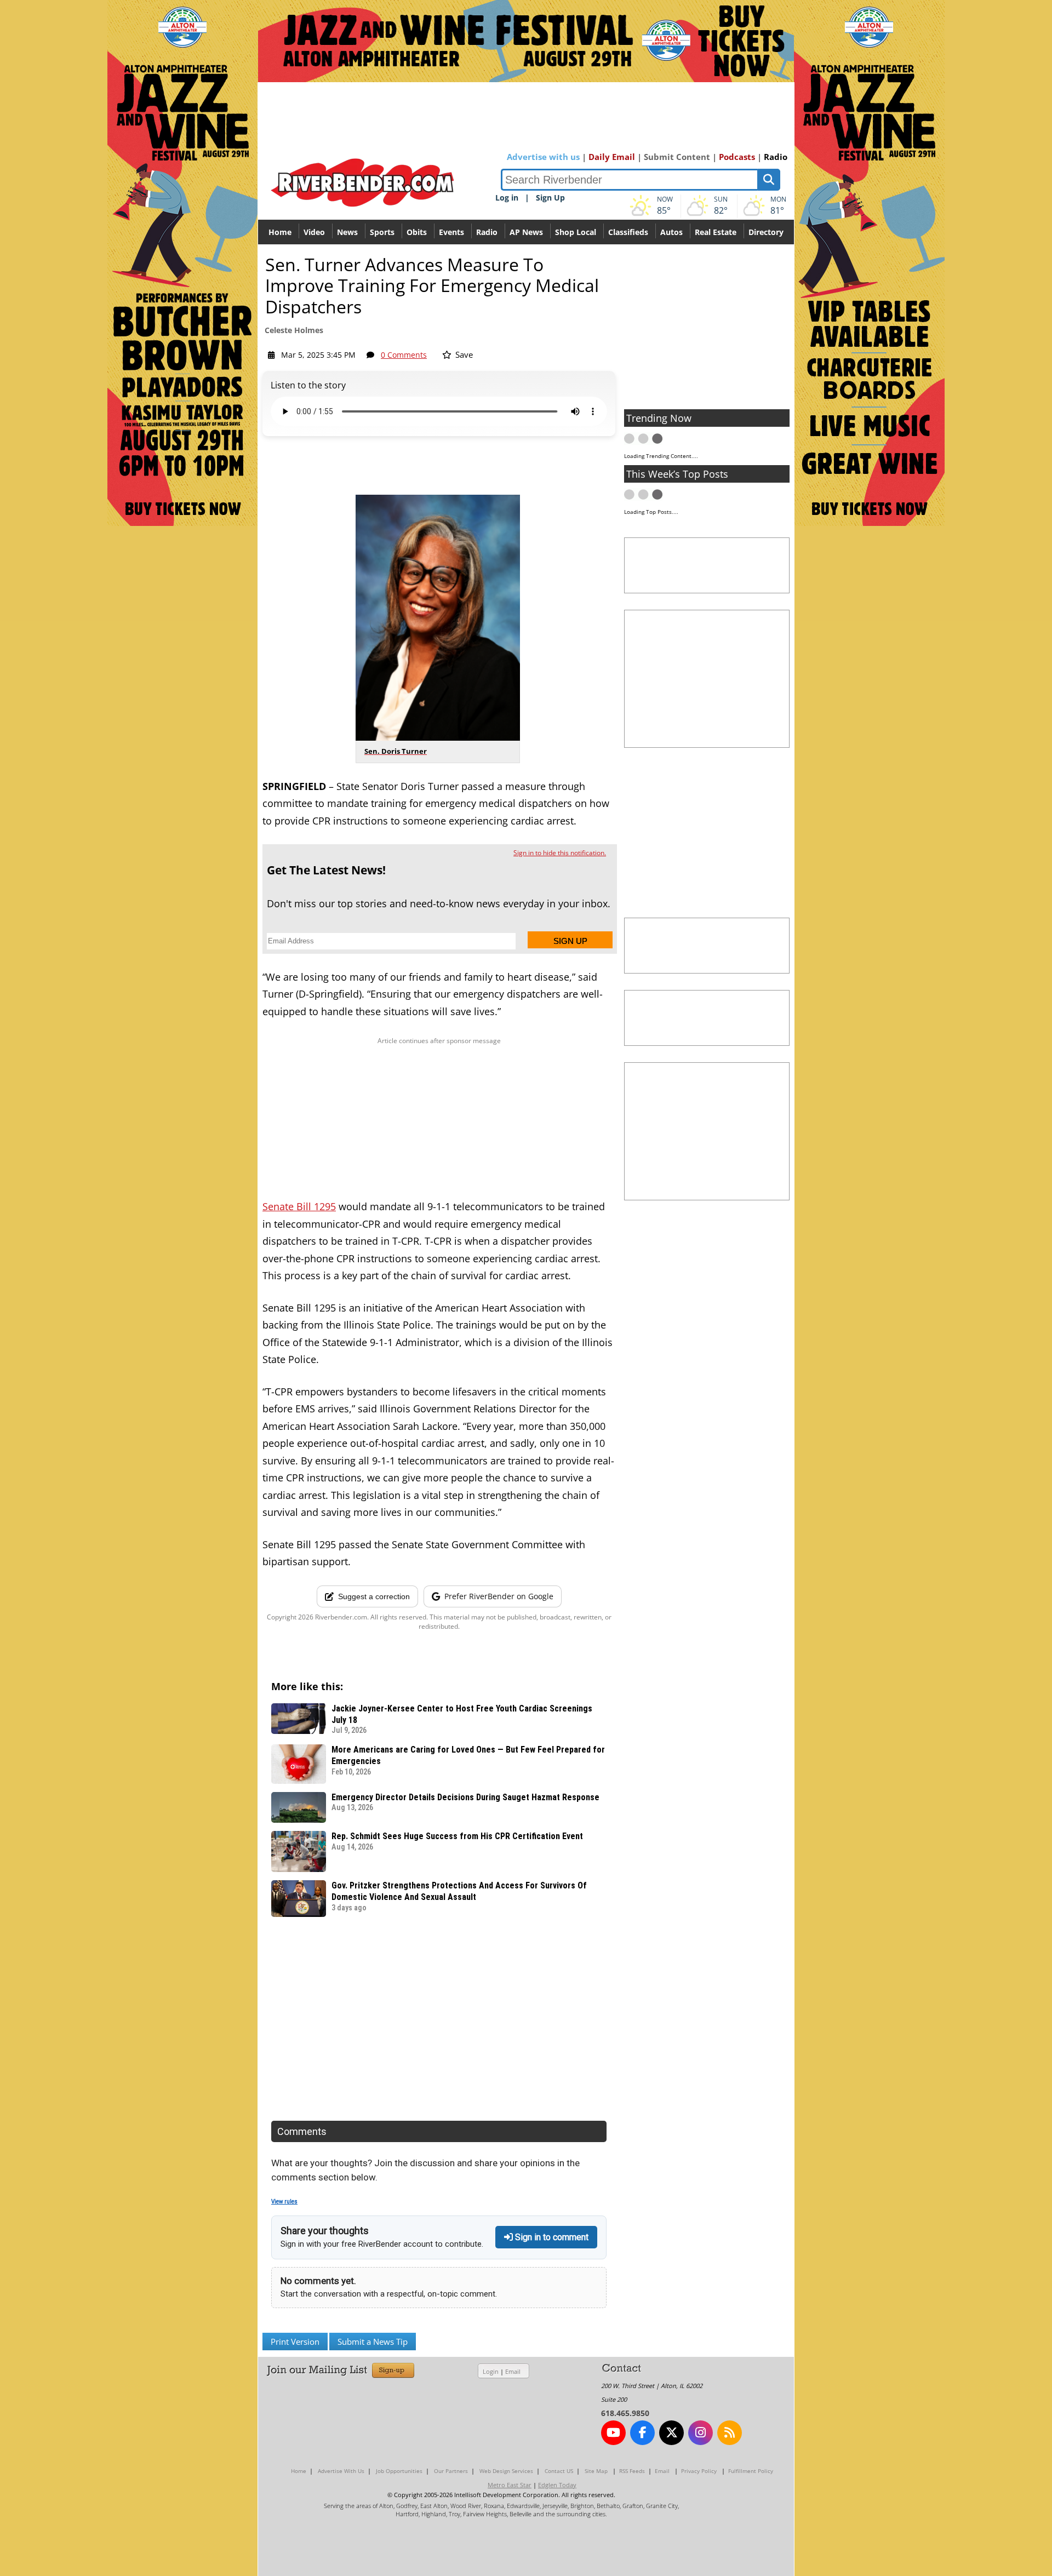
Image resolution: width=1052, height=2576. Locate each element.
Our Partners (451, 2471)
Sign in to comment (551, 2237)
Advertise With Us (341, 2471)
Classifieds (628, 232)
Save (463, 354)
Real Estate (716, 232)
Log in (507, 198)
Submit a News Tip (373, 2342)
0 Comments (404, 355)
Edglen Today (557, 2485)
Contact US (559, 2471)
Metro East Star (510, 2485)
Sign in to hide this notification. (560, 853)
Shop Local (576, 232)
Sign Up (550, 198)
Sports (382, 232)
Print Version (295, 2342)
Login (491, 2371)
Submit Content (677, 157)
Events (451, 232)
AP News (526, 232)
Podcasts (737, 157)
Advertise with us (543, 157)
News (347, 232)
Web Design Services (506, 2471)
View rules (284, 2202)
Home (280, 232)
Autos (671, 232)
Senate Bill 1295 (299, 1206)
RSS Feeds (632, 2471)
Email (513, 2371)
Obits (417, 232)
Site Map (596, 2471)
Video (314, 232)
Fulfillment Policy (751, 2471)
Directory (766, 232)
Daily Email (612, 157)
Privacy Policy (699, 2471)
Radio (776, 157)
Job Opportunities (399, 2471)
